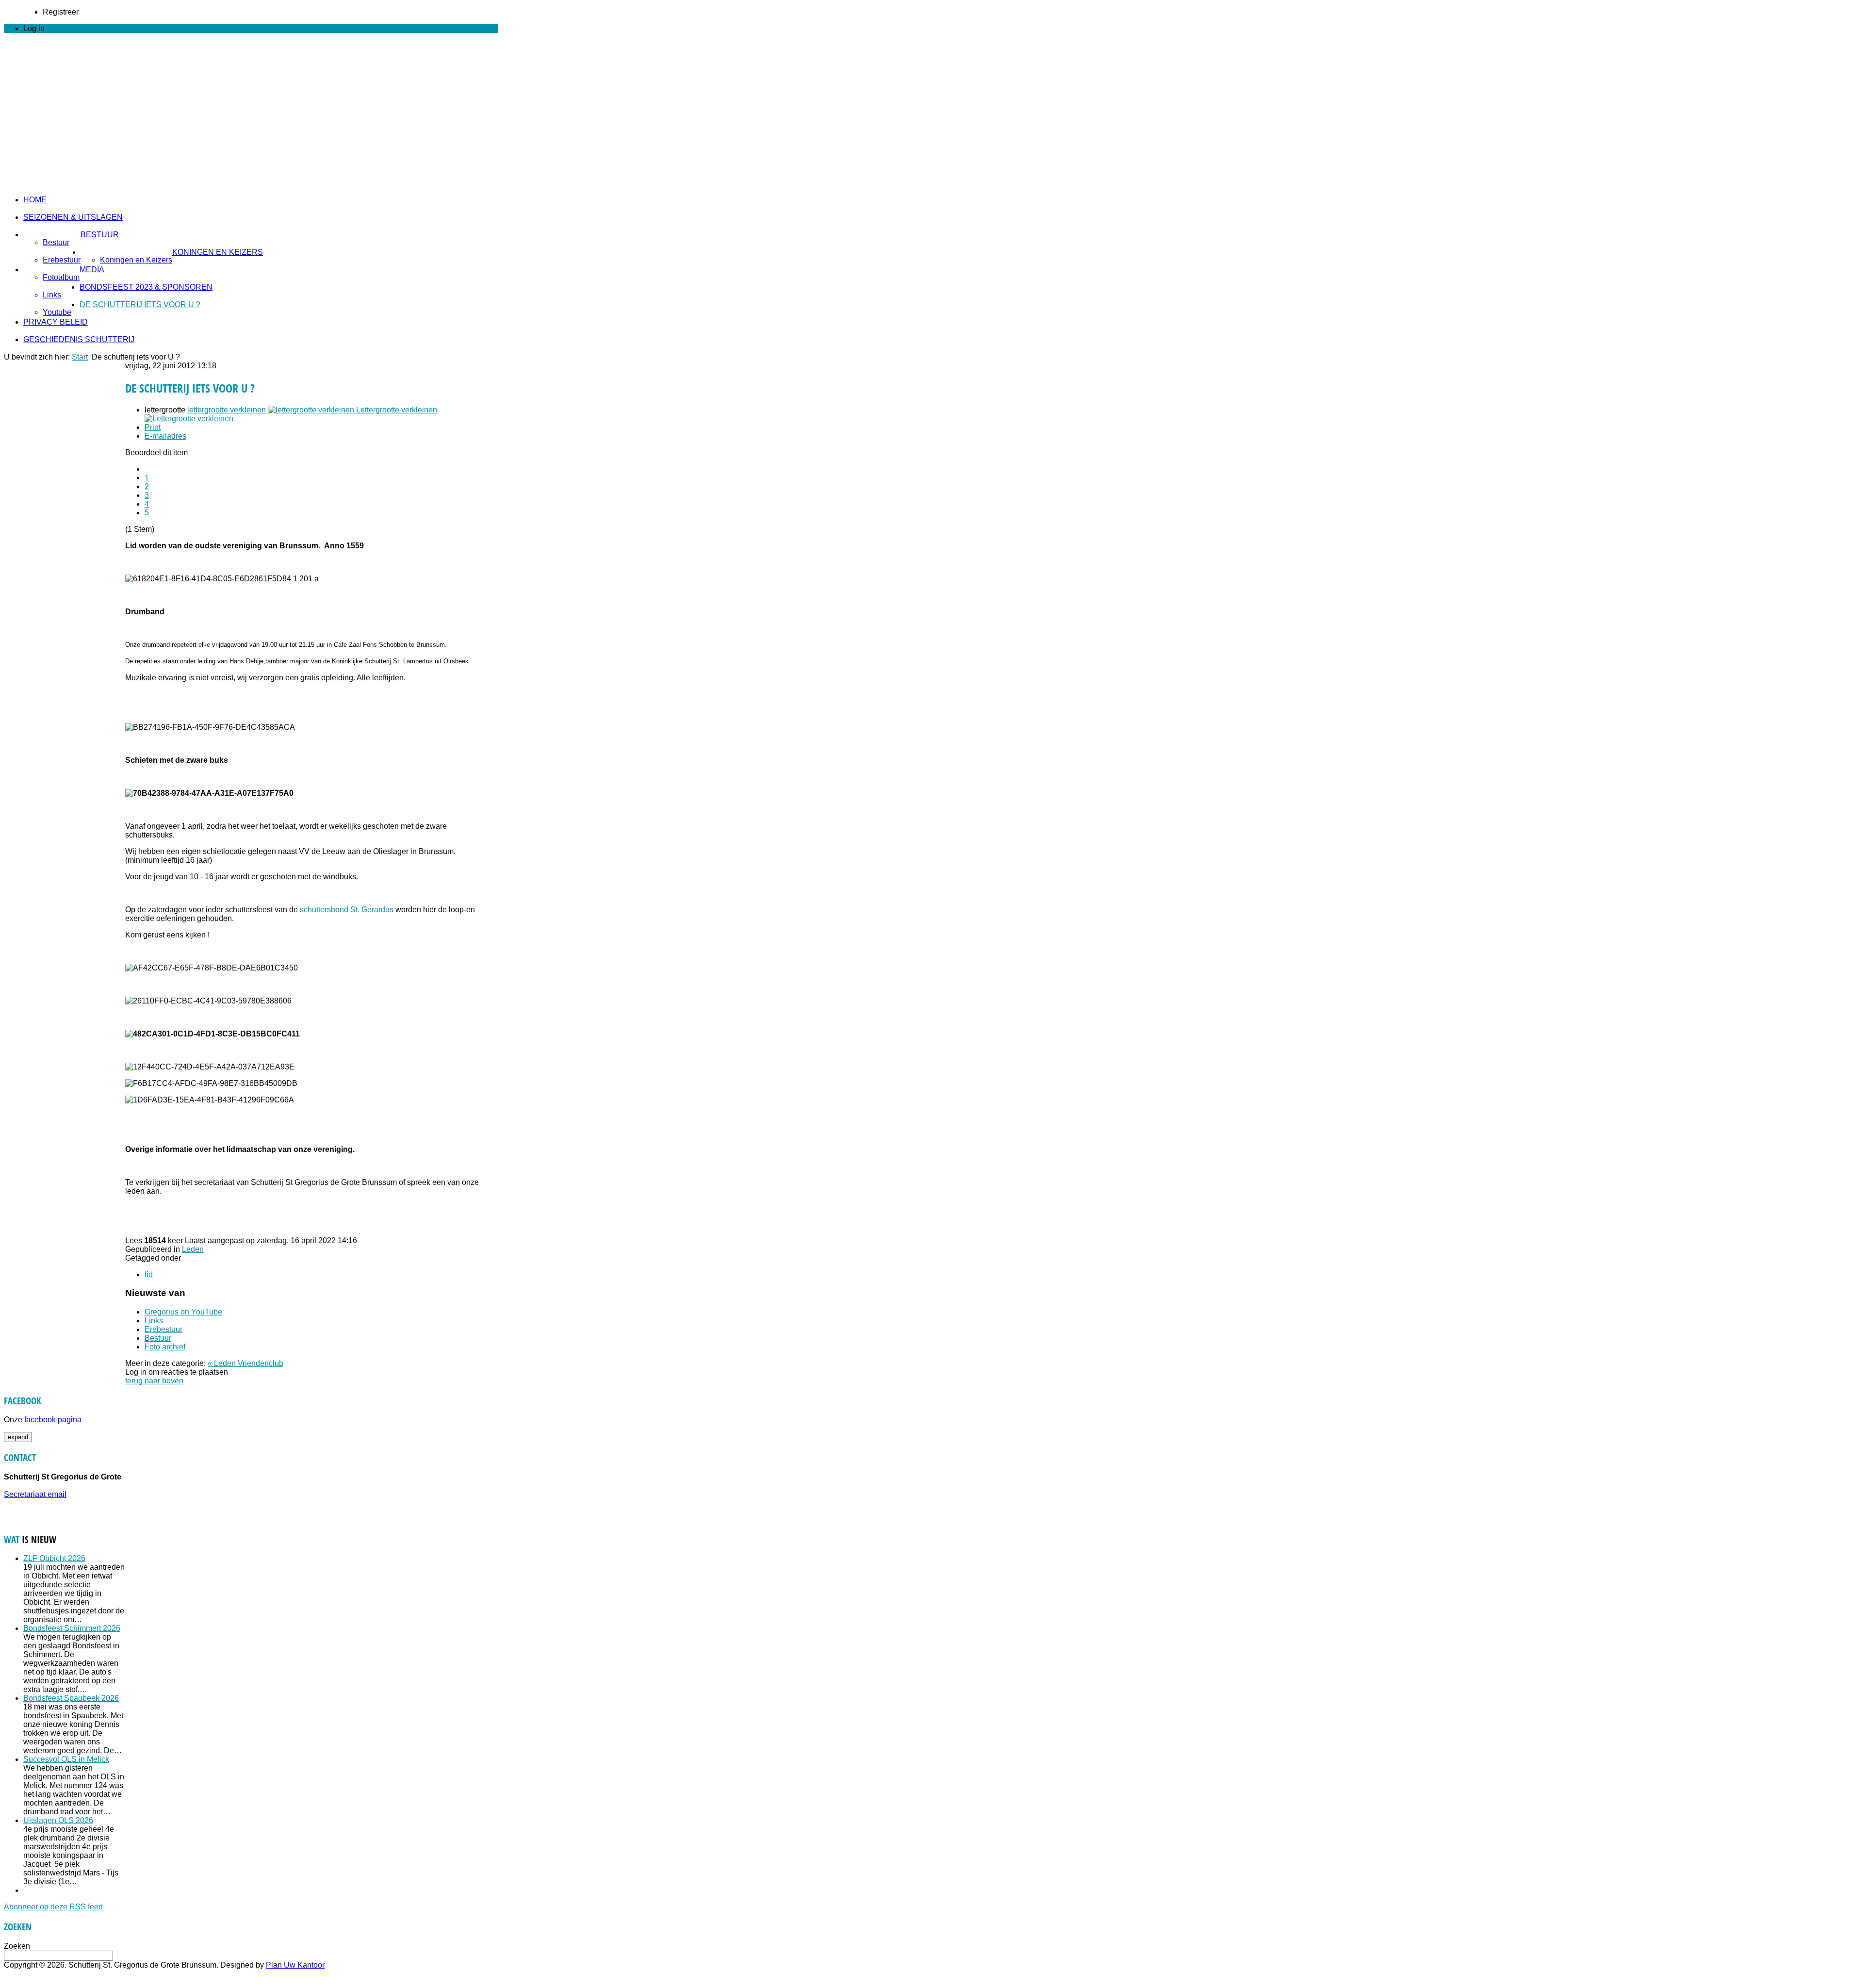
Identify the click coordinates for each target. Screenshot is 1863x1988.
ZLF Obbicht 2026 (54, 1558)
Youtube (57, 312)
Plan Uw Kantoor (295, 1965)
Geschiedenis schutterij (79, 339)
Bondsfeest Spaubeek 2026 (71, 1698)
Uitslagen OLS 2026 (58, 1820)
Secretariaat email (35, 1494)
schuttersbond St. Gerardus (347, 910)
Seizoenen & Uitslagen (73, 217)
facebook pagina (53, 1420)
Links (52, 295)
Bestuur (100, 235)
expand (18, 1437)
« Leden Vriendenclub (245, 1363)
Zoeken (17, 1946)
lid (149, 1274)
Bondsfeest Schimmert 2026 (72, 1628)
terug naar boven (154, 1381)
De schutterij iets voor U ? (140, 304)
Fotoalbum (61, 277)
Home (35, 200)
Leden (193, 1249)
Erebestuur (62, 260)
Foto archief (165, 1347)
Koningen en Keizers (218, 252)
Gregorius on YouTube (183, 1312)
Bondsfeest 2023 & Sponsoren (146, 287)
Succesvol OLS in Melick (66, 1759)
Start (80, 357)
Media (92, 270)
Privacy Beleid (56, 322)
